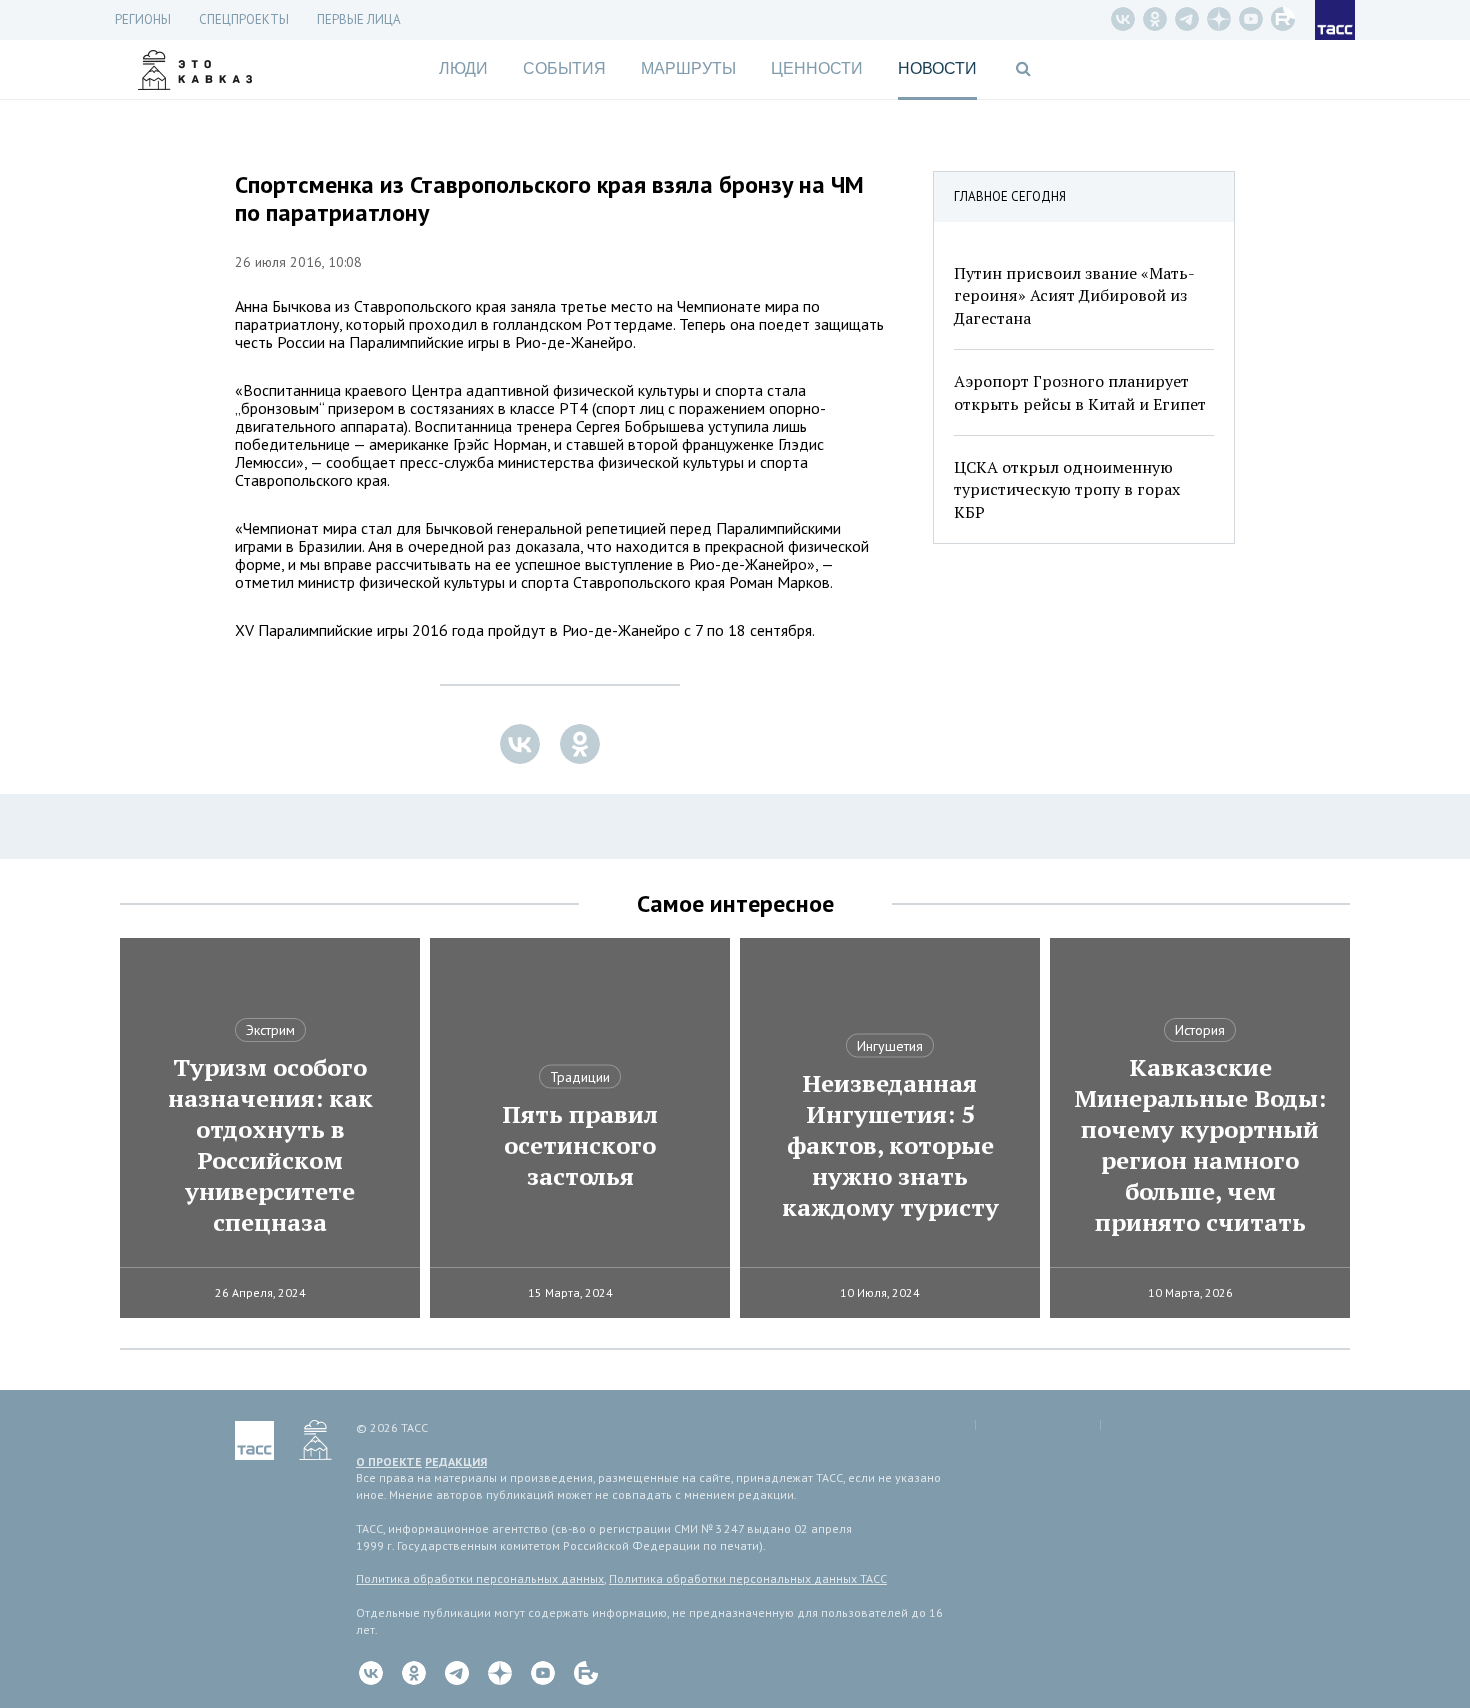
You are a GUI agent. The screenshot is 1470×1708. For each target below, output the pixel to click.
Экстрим (270, 1030)
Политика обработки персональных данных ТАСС (748, 1578)
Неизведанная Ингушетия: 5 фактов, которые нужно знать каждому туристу (890, 1145)
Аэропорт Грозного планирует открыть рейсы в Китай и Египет (1080, 392)
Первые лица (359, 19)
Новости (937, 68)
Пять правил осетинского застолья (580, 1145)
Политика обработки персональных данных (480, 1578)
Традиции (580, 1077)
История (1200, 1030)
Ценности (817, 68)
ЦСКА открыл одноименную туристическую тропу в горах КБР (1067, 489)
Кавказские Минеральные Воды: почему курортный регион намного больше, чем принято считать (1200, 1145)
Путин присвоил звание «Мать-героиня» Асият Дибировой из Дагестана (1074, 295)
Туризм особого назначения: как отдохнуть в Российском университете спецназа (270, 1145)
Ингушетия (890, 1046)
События (564, 68)
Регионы (143, 19)
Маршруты (688, 68)
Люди (463, 68)
